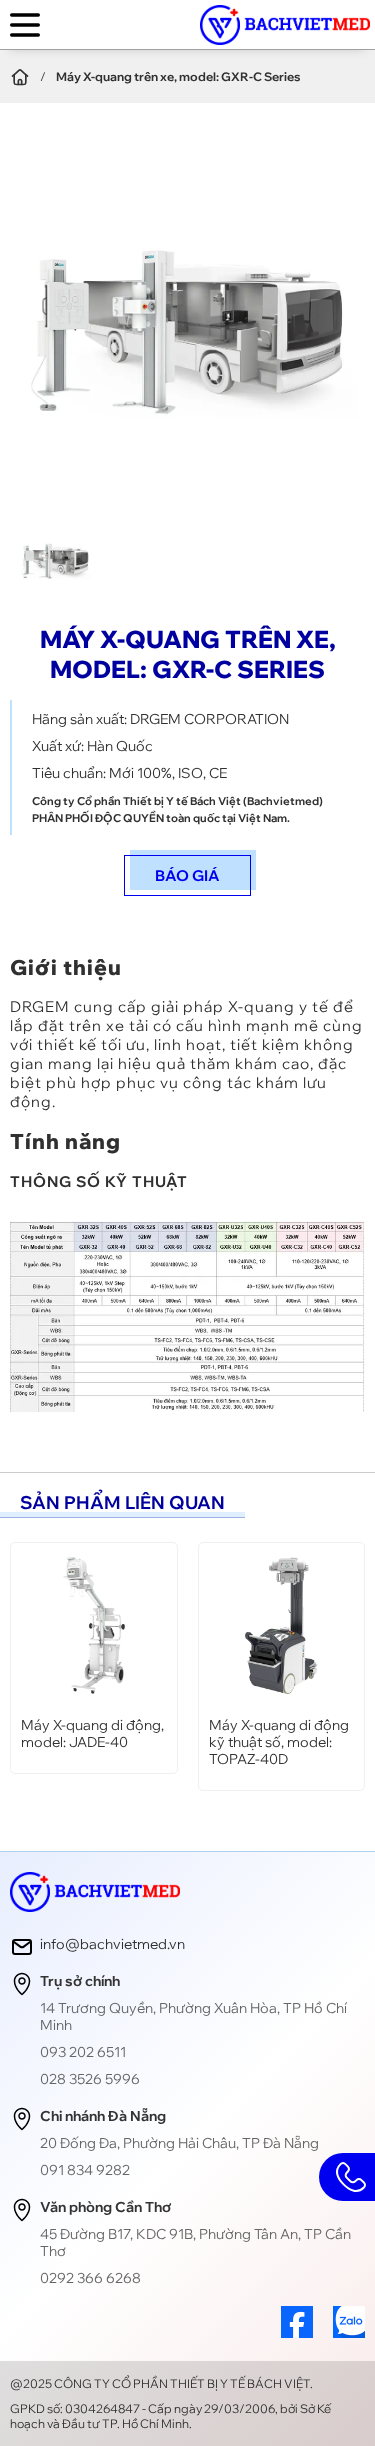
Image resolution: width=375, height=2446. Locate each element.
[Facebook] (297, 2332)
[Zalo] (349, 2332)
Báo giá (187, 875)
